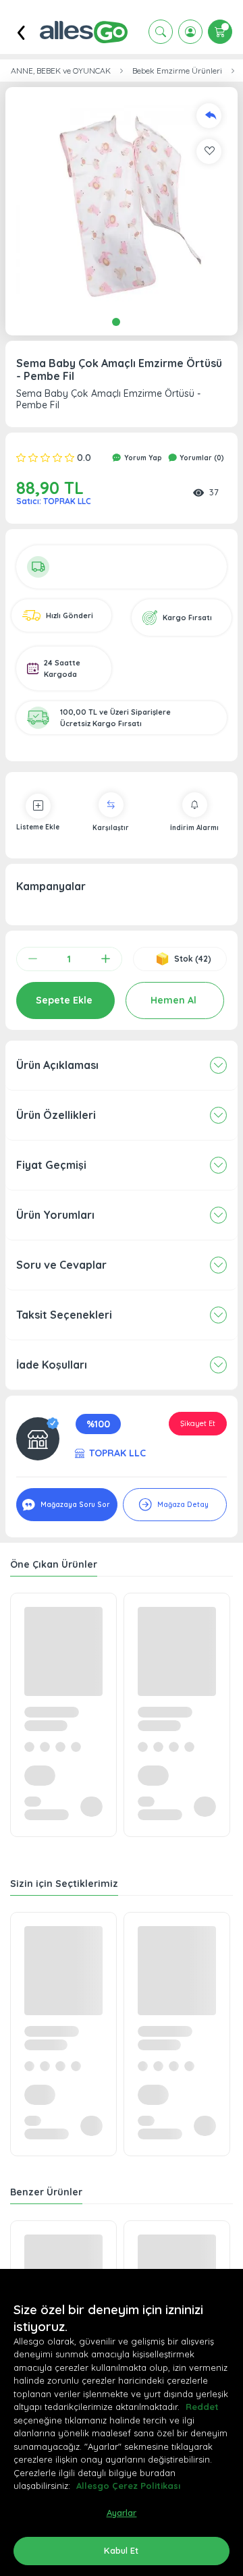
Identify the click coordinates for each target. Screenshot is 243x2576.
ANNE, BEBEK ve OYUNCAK (61, 71)
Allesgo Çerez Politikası (128, 2486)
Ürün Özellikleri (56, 1115)
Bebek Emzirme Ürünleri (177, 71)
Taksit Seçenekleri (64, 1315)
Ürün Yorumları (55, 1215)
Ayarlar (122, 2513)
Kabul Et (121, 2550)
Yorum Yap (142, 458)
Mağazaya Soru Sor (74, 1505)
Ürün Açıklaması (57, 1065)
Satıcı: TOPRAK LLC (54, 501)
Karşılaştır (111, 828)
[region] (122, 2422)
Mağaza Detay (182, 1505)
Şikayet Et (198, 1423)
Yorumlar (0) (201, 458)
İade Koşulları (52, 1365)
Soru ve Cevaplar (61, 1265)
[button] (122, 203)
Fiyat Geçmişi (51, 1165)
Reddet (202, 2407)
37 (214, 492)
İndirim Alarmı (194, 828)
